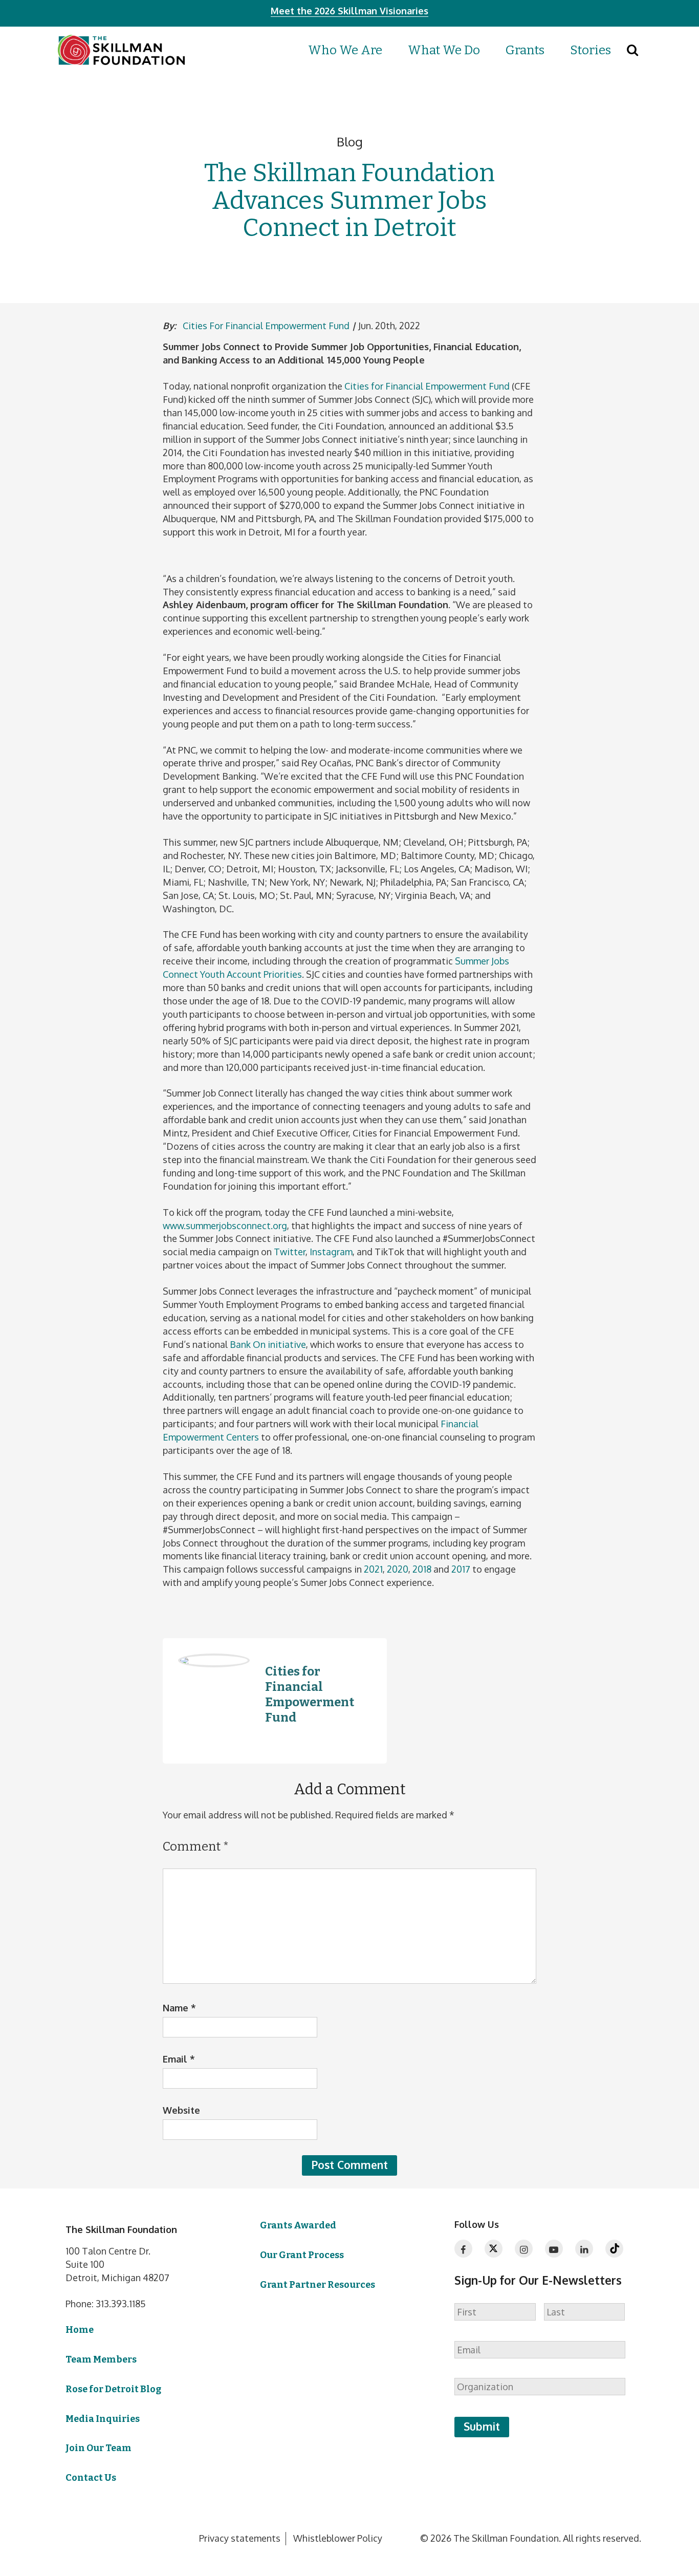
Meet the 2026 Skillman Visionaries (349, 11)
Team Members (101, 2359)
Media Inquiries (103, 2419)
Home (80, 2330)
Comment (196, 1847)
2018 (422, 1569)
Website (181, 2110)
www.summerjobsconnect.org (225, 1226)
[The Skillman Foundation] (121, 50)
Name (179, 2008)
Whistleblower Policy (338, 2538)
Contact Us (91, 2478)
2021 (373, 1569)
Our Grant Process (302, 2255)
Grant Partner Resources (318, 2285)
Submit (482, 2426)
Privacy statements (240, 2538)
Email (179, 2059)
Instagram (331, 1252)
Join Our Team (99, 2448)
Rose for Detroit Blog (113, 2389)
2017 (461, 1569)
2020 (398, 1569)
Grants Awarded (298, 2225)
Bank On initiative (268, 1344)
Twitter (290, 1252)
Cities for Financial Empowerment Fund (266, 326)
